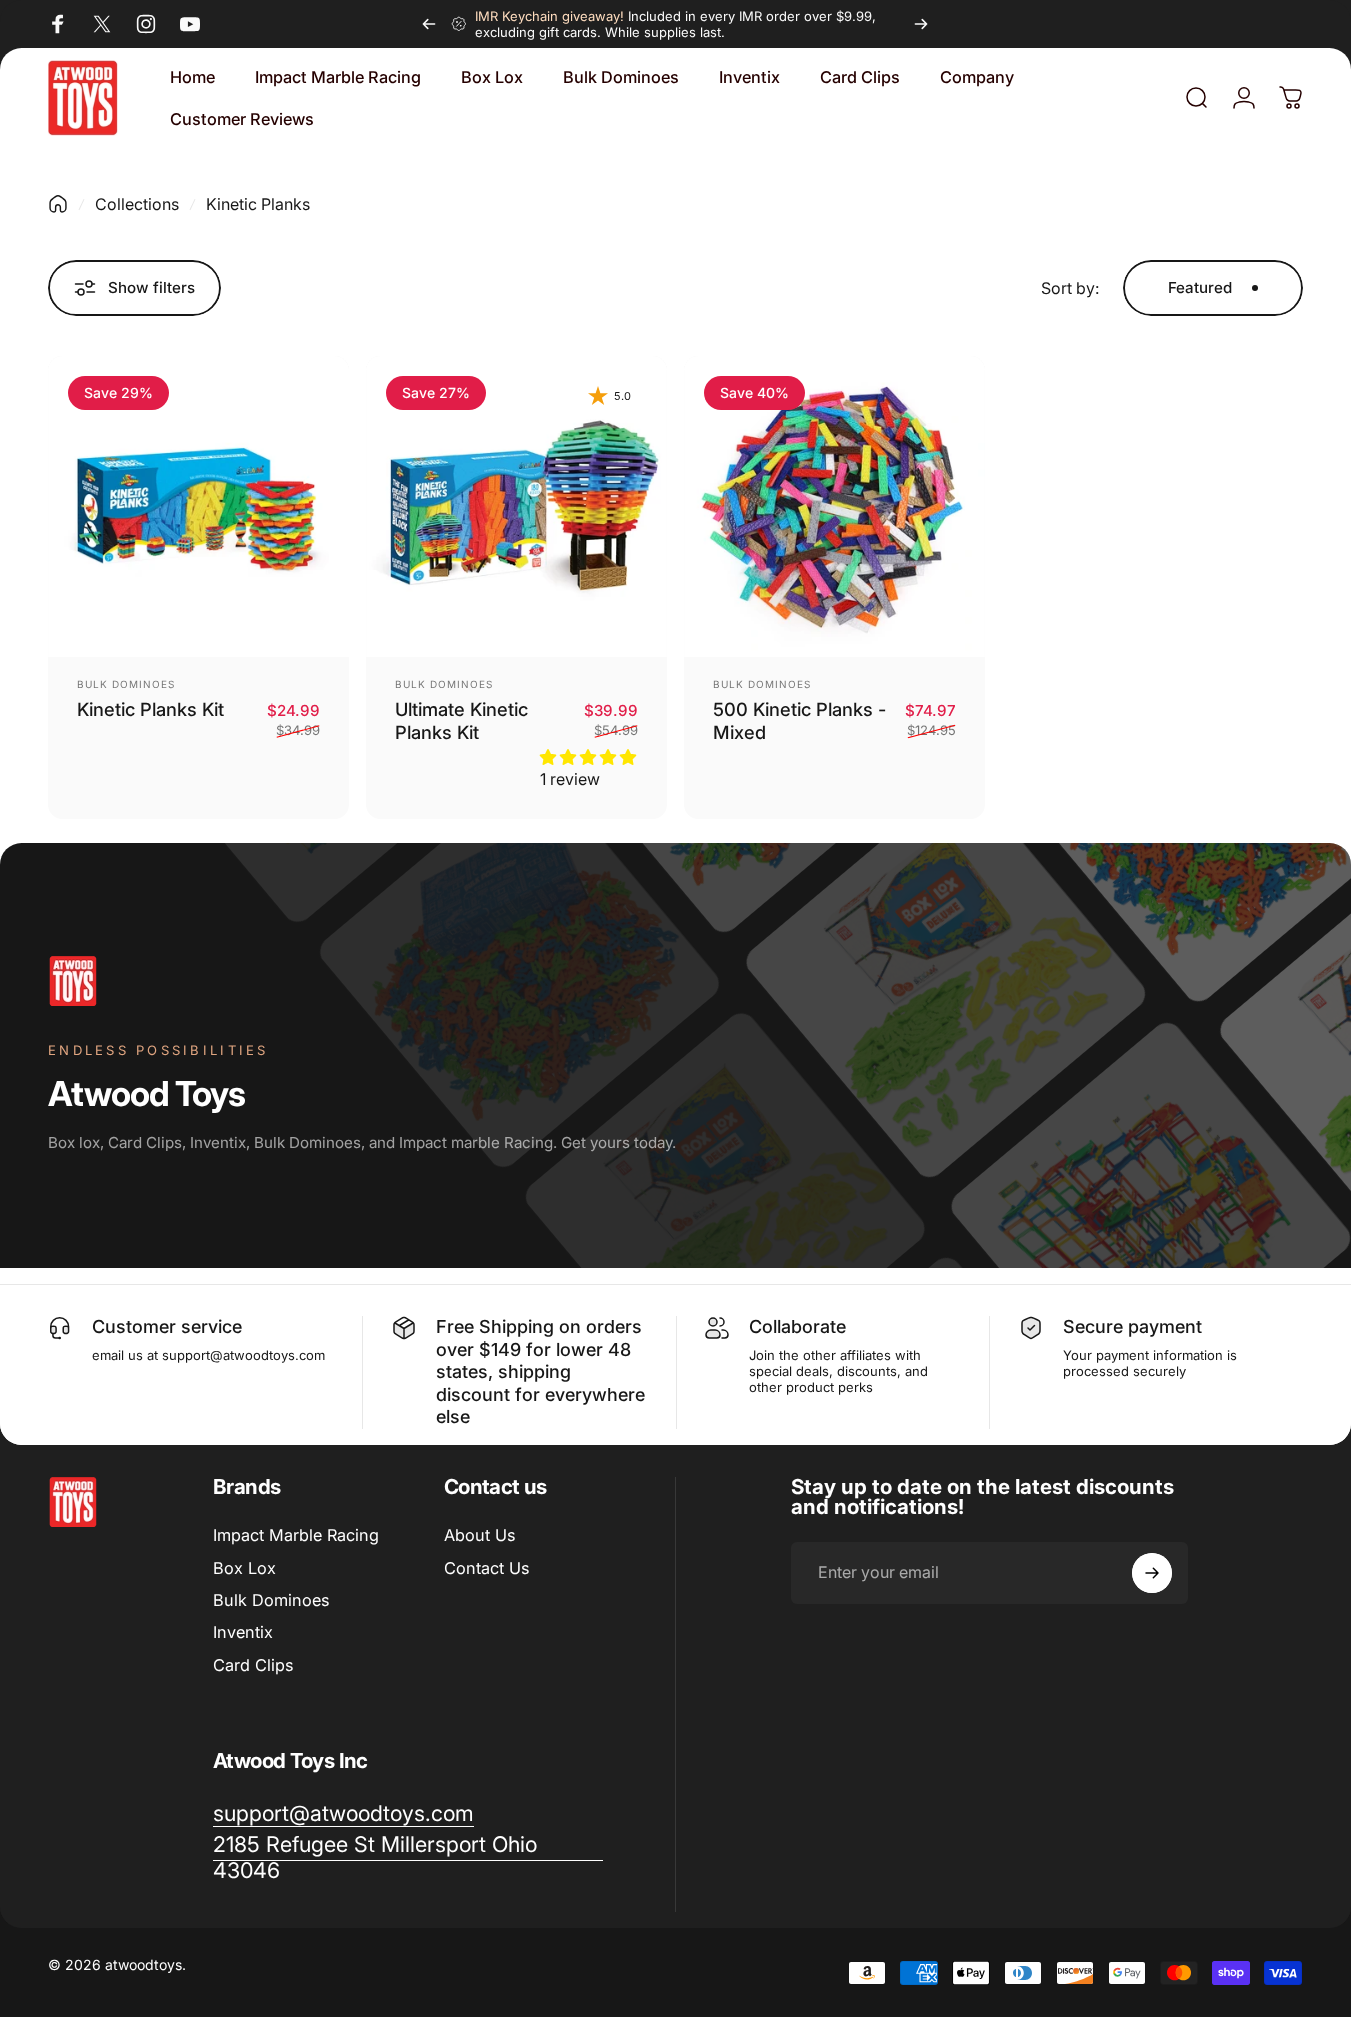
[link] (408, 1858)
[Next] (921, 24)
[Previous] (429, 24)
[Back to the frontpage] (58, 204)
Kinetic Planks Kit (150, 709)
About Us (479, 1535)
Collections (137, 204)
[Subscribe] (1152, 1573)
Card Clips (253, 1665)
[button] (588, 757)
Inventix (243, 1632)
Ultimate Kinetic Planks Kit (461, 720)
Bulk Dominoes (126, 684)
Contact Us (486, 1568)
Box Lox (244, 1568)
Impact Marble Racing (296, 1535)
